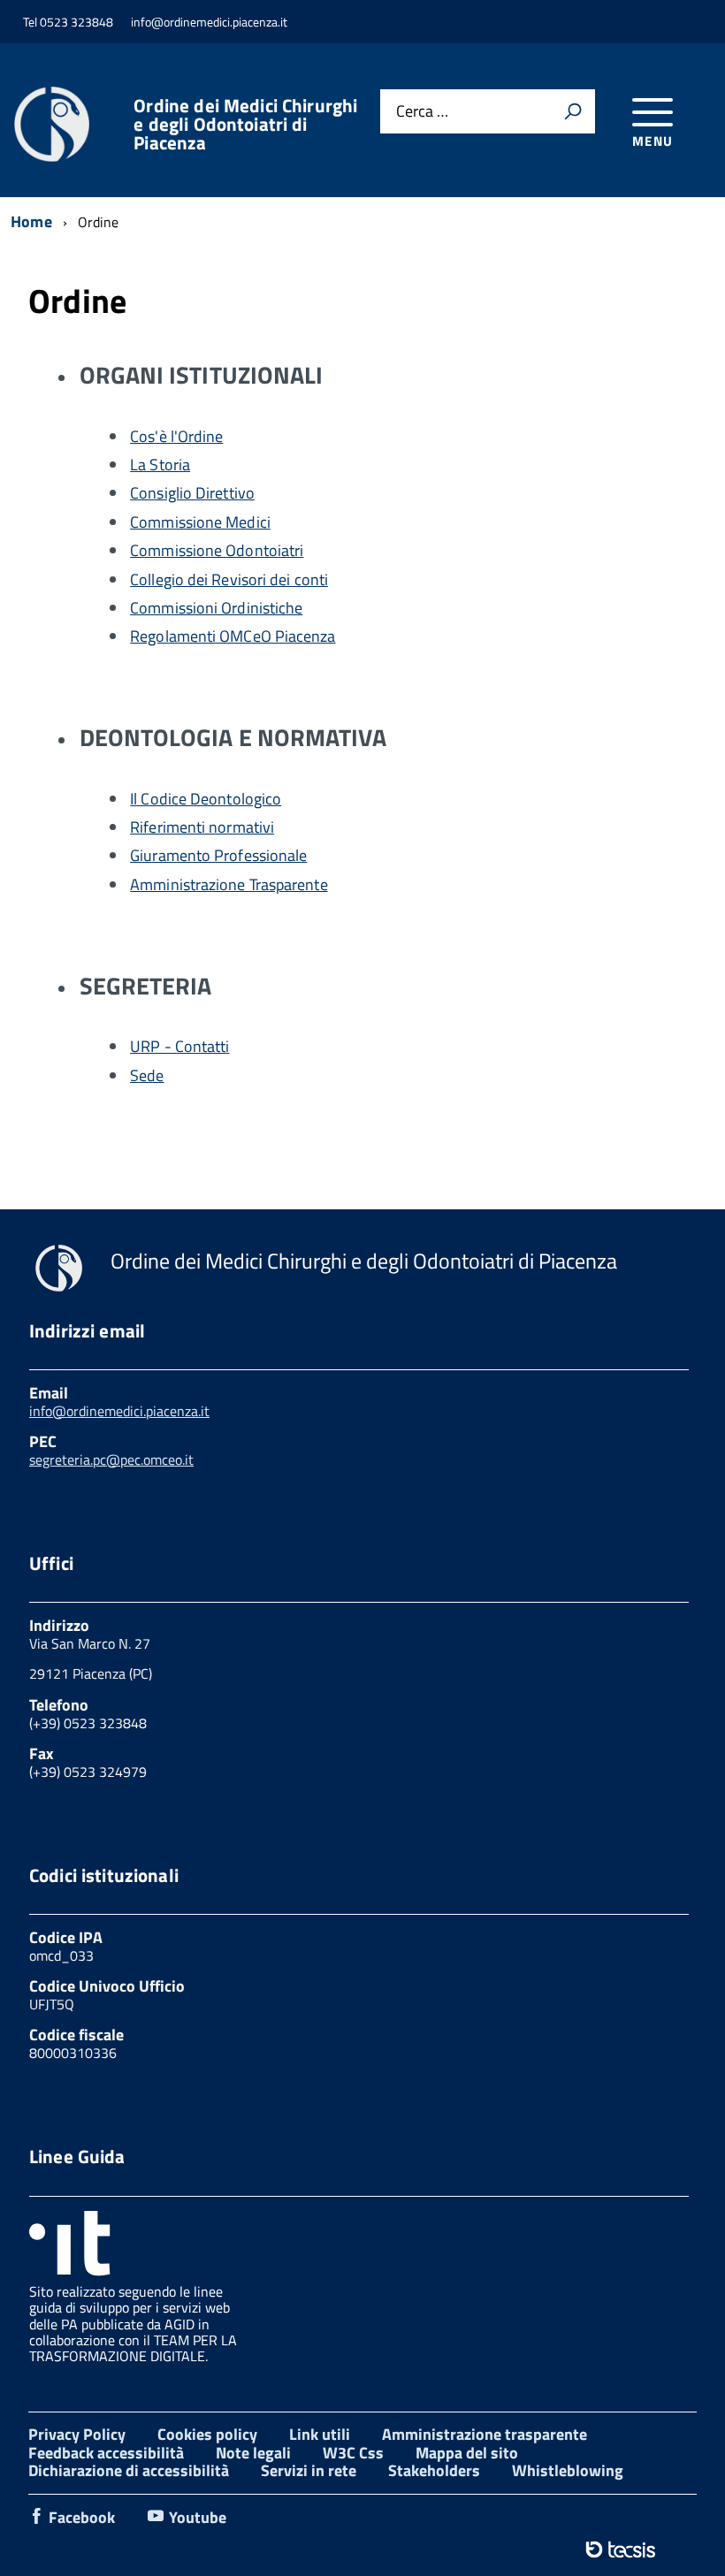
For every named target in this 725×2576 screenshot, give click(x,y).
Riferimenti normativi (202, 827)
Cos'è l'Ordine (176, 436)
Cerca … (422, 112)
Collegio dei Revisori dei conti (229, 579)
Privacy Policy (77, 2434)
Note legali (253, 2453)
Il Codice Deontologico (206, 799)
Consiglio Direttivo (192, 493)
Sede (147, 1075)
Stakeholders (434, 2470)
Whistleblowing (568, 2470)
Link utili (320, 2434)
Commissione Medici (200, 522)
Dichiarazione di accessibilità (129, 2470)
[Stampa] (573, 111)
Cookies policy (207, 2434)
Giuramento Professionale (218, 855)
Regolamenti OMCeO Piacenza (233, 636)
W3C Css (353, 2453)
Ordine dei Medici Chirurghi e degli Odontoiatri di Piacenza (245, 124)
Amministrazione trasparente (485, 2434)
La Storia (160, 465)
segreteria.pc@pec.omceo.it (111, 1459)
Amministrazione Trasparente (229, 884)
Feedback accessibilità (106, 2453)
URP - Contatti (179, 1046)
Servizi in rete (309, 2470)
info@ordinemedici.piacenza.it (119, 1411)
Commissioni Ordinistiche (216, 608)
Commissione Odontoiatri (217, 550)
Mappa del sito (467, 2453)
